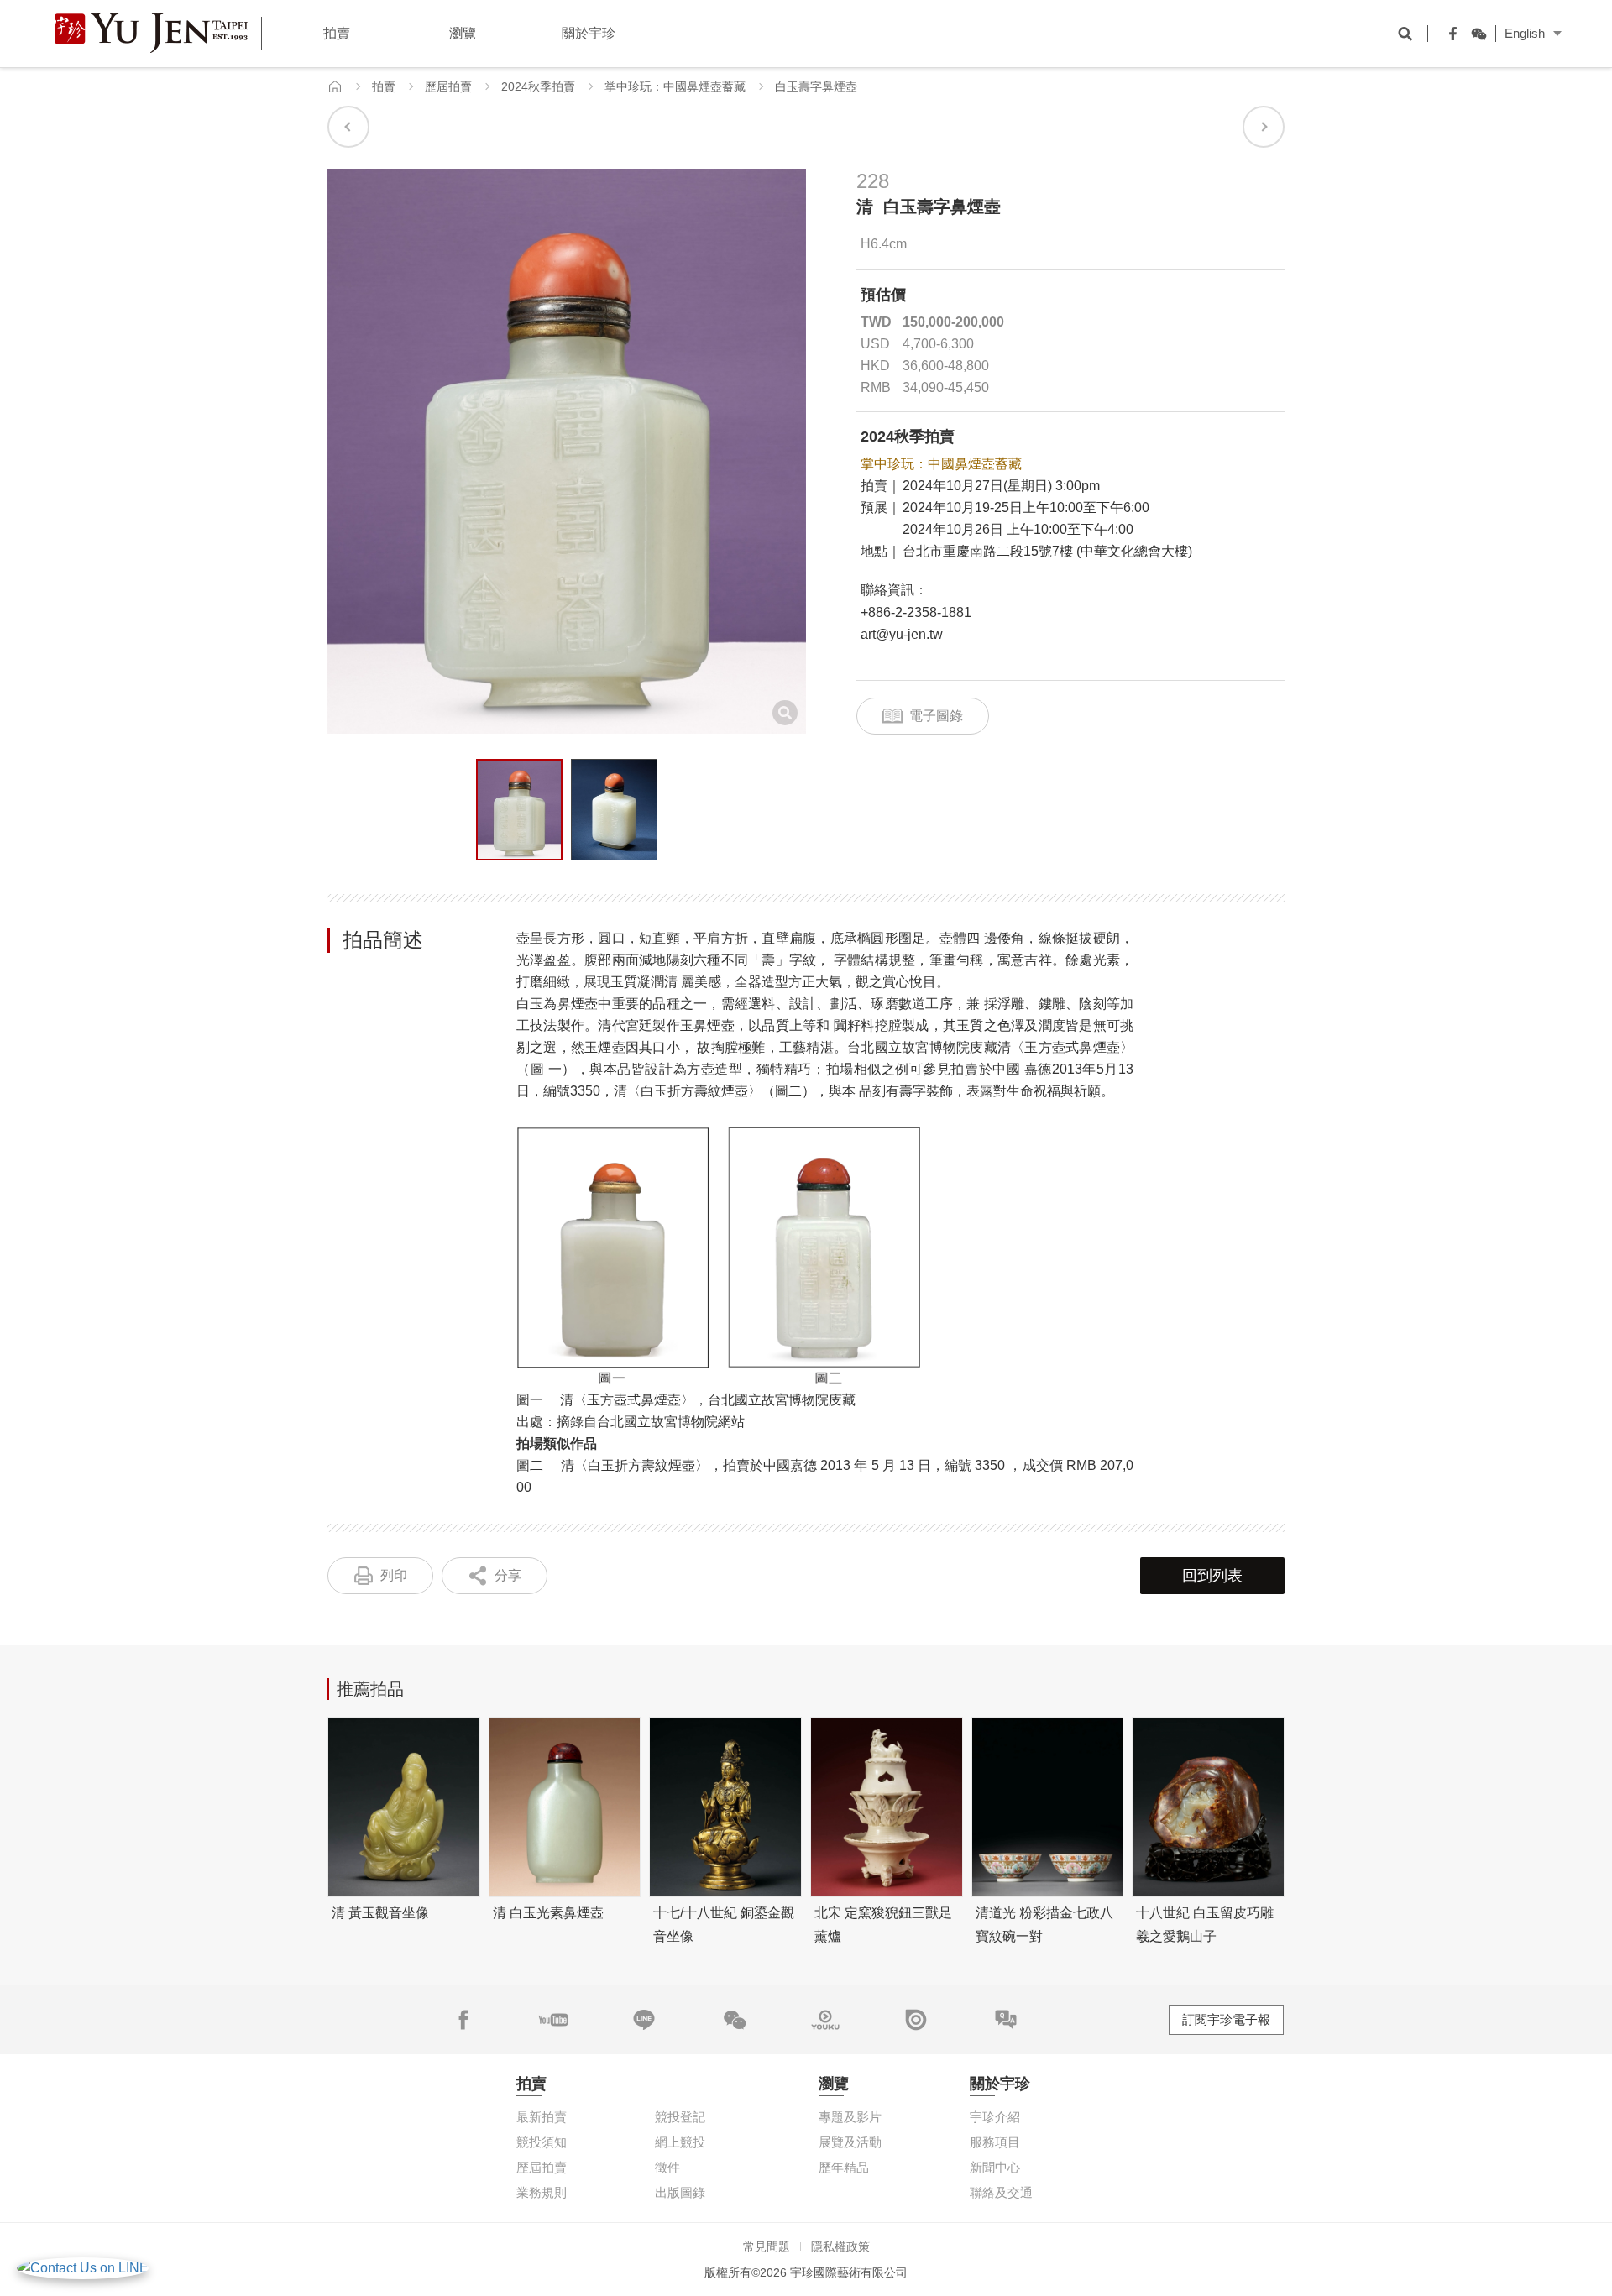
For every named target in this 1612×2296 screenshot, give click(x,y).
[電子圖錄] (916, 2020)
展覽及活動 (850, 2142)
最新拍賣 (542, 2117)
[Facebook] (1449, 34)
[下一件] (1264, 127)
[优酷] (825, 2020)
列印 (394, 1575)
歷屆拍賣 (448, 86)
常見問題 (767, 2246)
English (1525, 33)
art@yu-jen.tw (902, 634)
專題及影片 (850, 2117)
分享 (508, 1575)
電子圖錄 (936, 716)
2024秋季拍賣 (538, 86)
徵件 (667, 2167)
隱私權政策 (840, 2246)
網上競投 (680, 2142)
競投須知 (542, 2142)
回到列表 (1212, 1576)
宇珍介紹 (995, 2117)
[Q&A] (1006, 2020)
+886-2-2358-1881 (916, 612)
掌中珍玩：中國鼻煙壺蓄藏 (675, 86)
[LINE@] (644, 2020)
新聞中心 (995, 2167)
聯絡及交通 (1001, 2192)
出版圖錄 (680, 2192)
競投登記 (680, 2117)
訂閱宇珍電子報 (1226, 2019)
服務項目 (995, 2142)
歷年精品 (844, 2167)
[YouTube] (553, 2020)
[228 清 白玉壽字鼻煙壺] (519, 810)
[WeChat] (1474, 34)
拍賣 (384, 86)
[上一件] (348, 127)
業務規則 (542, 2192)
